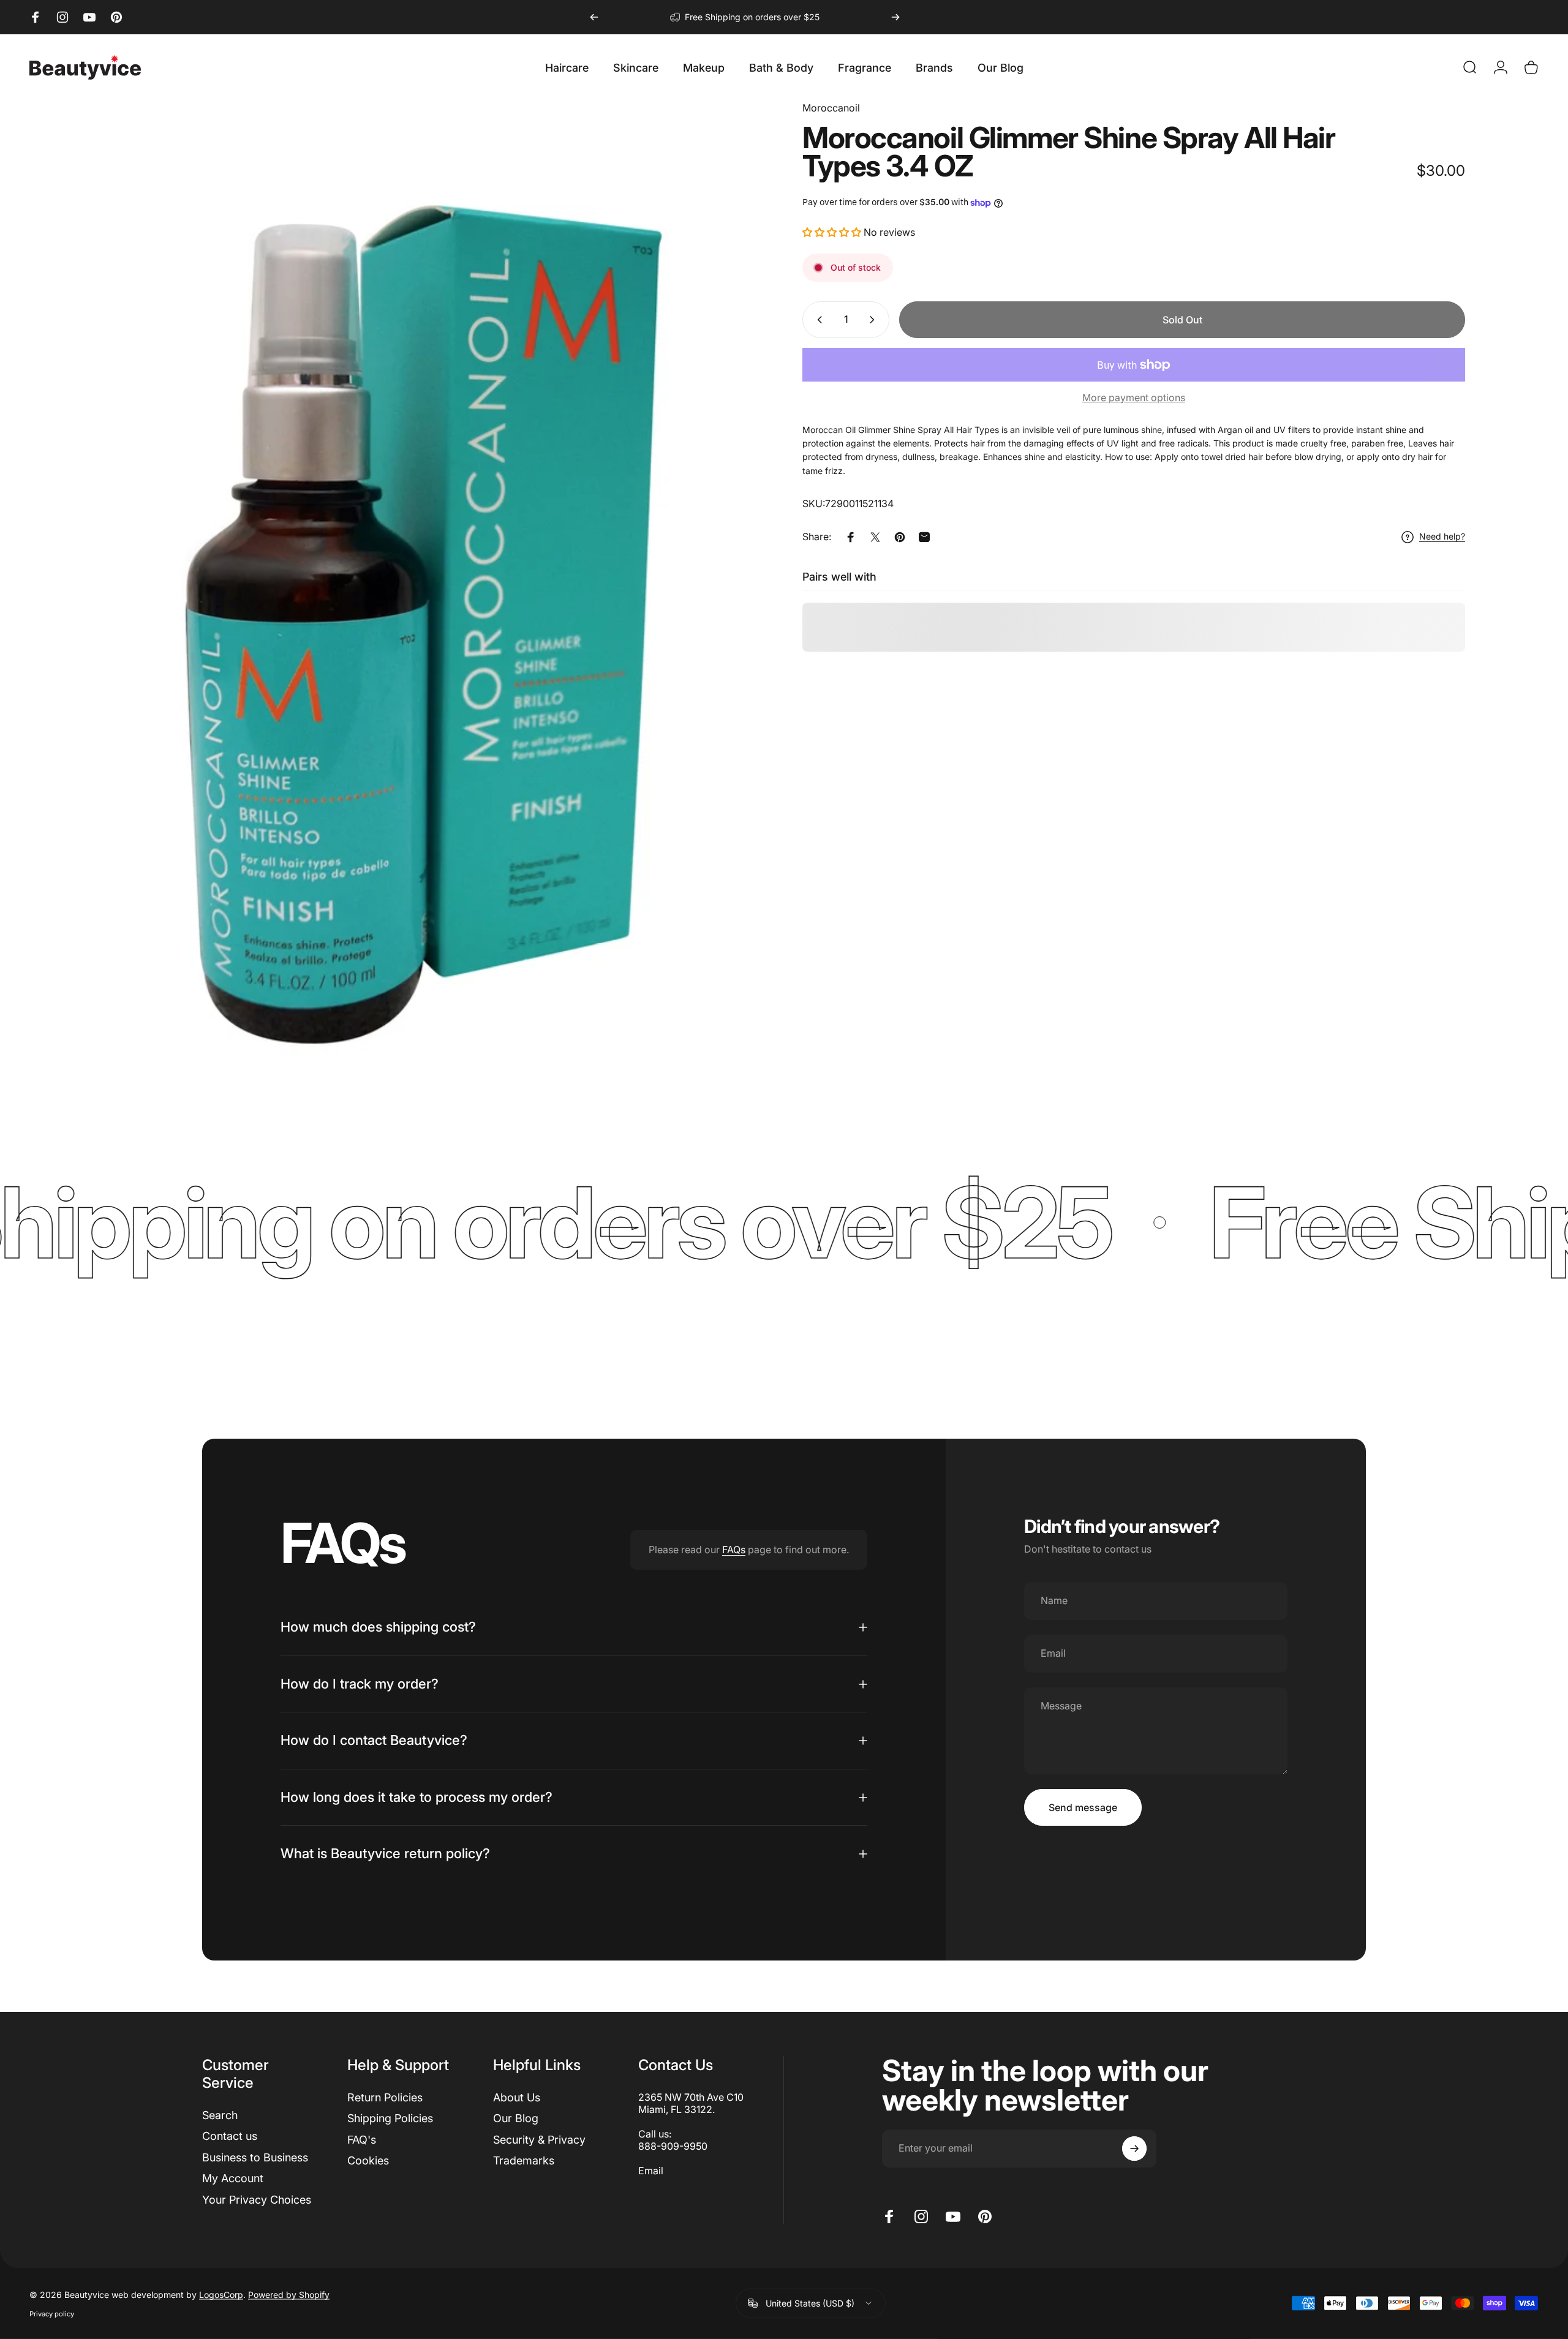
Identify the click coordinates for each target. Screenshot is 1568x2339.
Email (651, 2171)
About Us (517, 2097)
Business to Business (255, 2157)
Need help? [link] (1442, 537)
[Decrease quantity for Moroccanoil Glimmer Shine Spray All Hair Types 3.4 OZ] (817, 320)
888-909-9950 (673, 2146)
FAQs (734, 1550)
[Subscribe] (1134, 2149)
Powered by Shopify (289, 2294)
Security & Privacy (539, 2140)
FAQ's (362, 2140)
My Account (233, 2178)
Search (220, 2115)
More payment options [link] (1134, 397)
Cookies (368, 2160)
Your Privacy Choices (257, 2200)
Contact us (230, 2136)
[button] (833, 232)
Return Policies (385, 2097)
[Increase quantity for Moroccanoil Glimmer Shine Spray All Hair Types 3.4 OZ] (875, 320)
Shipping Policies (390, 2118)
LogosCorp (221, 2294)
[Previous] (594, 17)
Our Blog (516, 2118)
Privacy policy (52, 2313)
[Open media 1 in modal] (434, 597)
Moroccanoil (831, 108)
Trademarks (524, 2160)
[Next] (895, 17)
